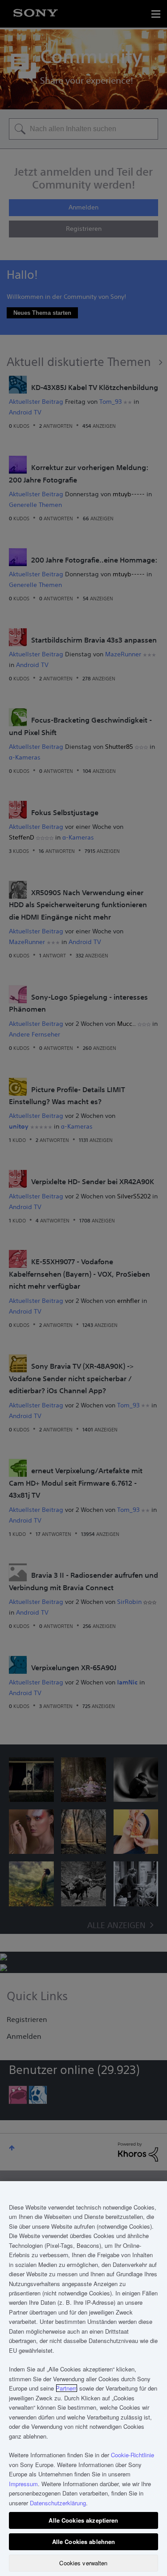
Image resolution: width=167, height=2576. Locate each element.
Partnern (67, 2388)
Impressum (23, 2484)
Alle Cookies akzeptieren (83, 2520)
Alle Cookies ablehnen (84, 2542)
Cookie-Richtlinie (132, 2455)
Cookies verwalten (83, 2563)
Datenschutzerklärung (58, 2503)
